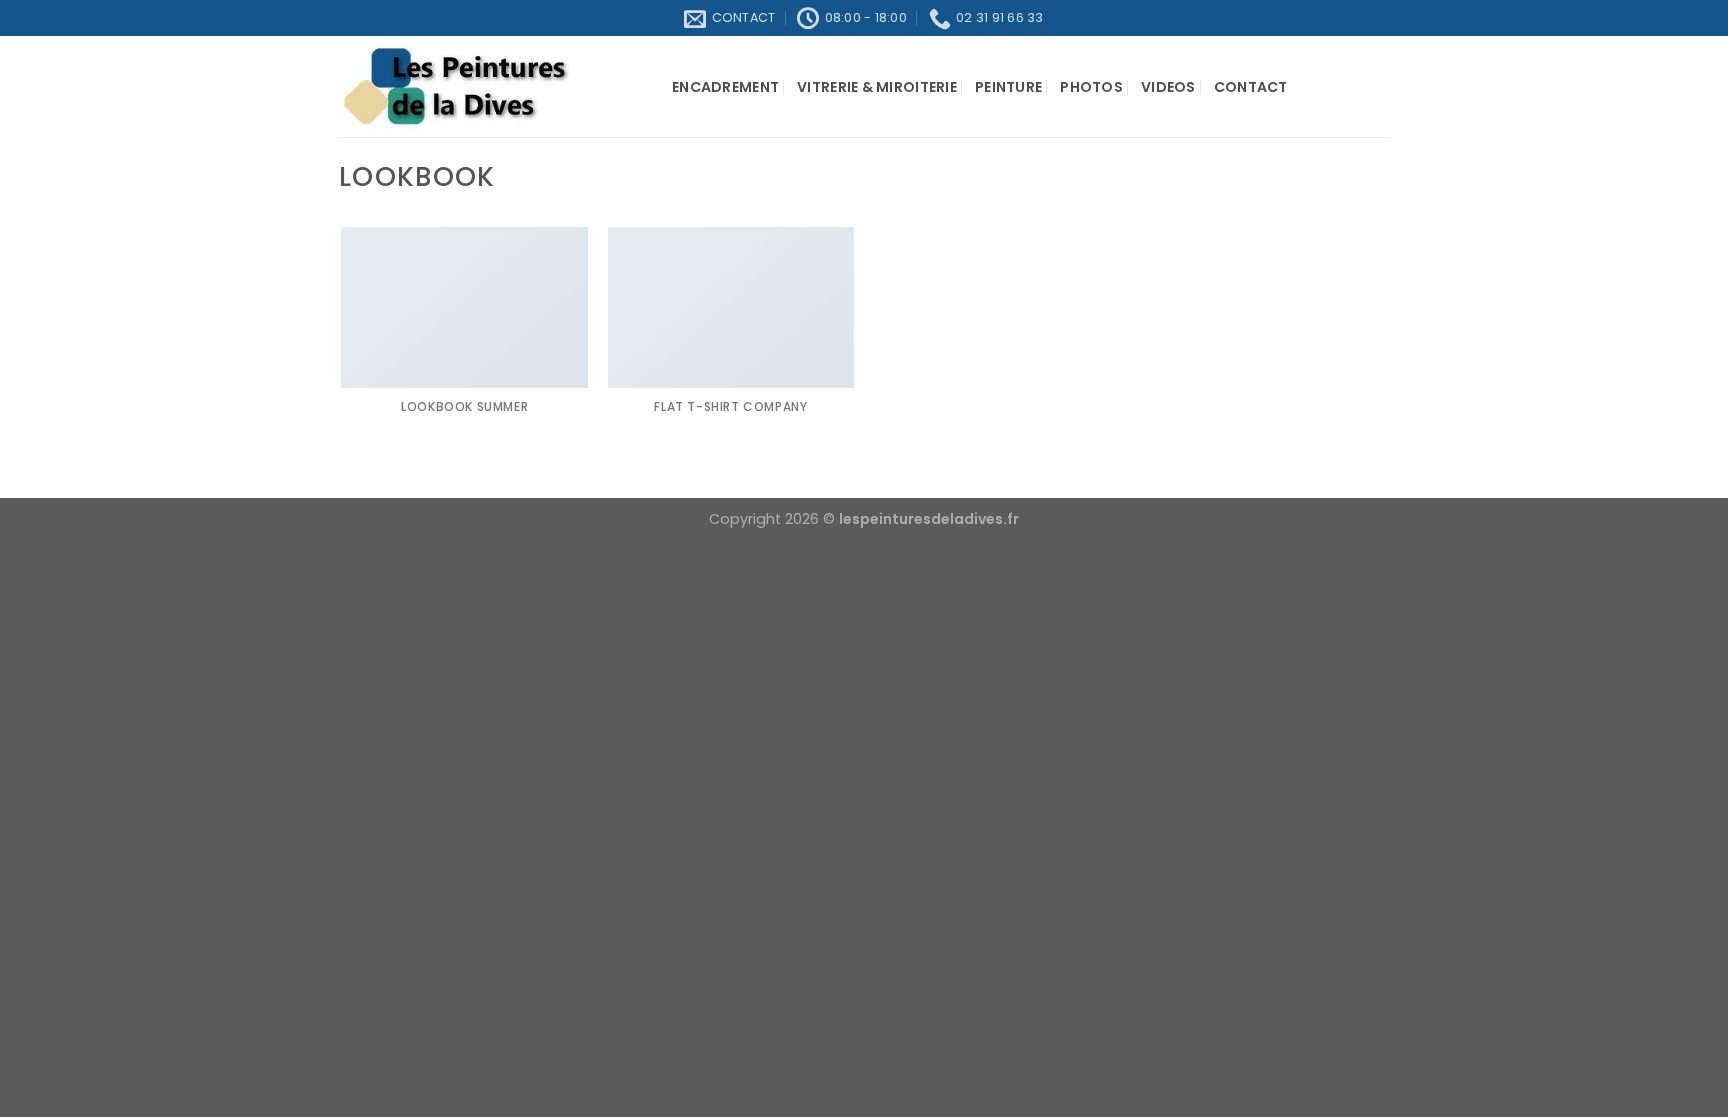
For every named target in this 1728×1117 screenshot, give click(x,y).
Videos (1168, 87)
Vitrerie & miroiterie (877, 87)
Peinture (1008, 87)
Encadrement (725, 87)
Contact (1251, 87)
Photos (1091, 87)
